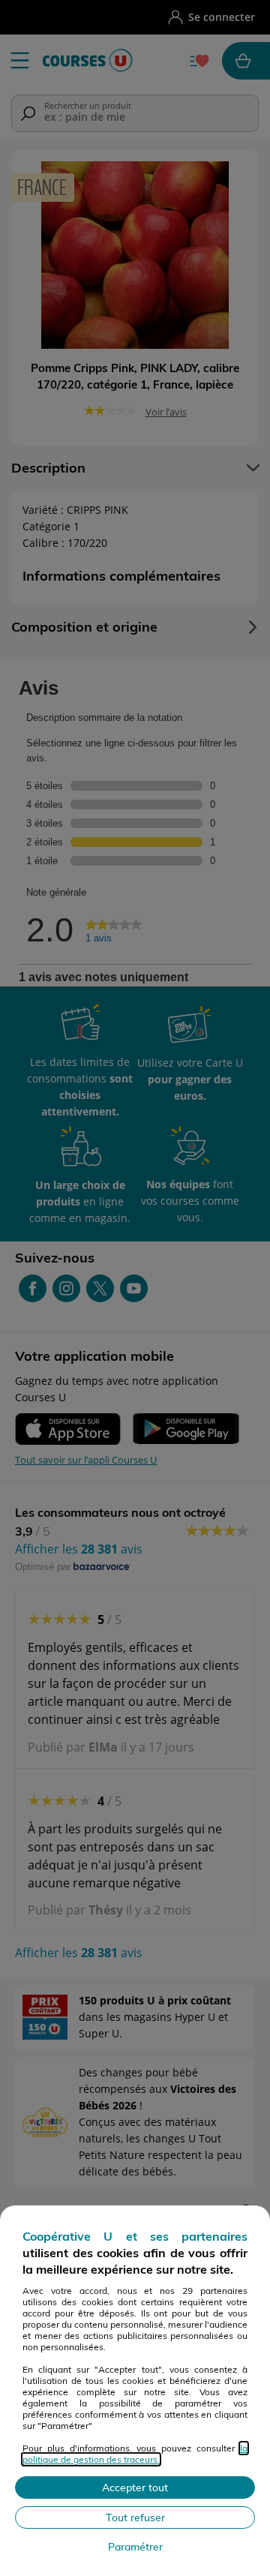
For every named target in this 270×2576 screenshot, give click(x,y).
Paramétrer (135, 2547)
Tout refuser (135, 2517)
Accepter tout (135, 2487)
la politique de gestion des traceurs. (135, 2454)
